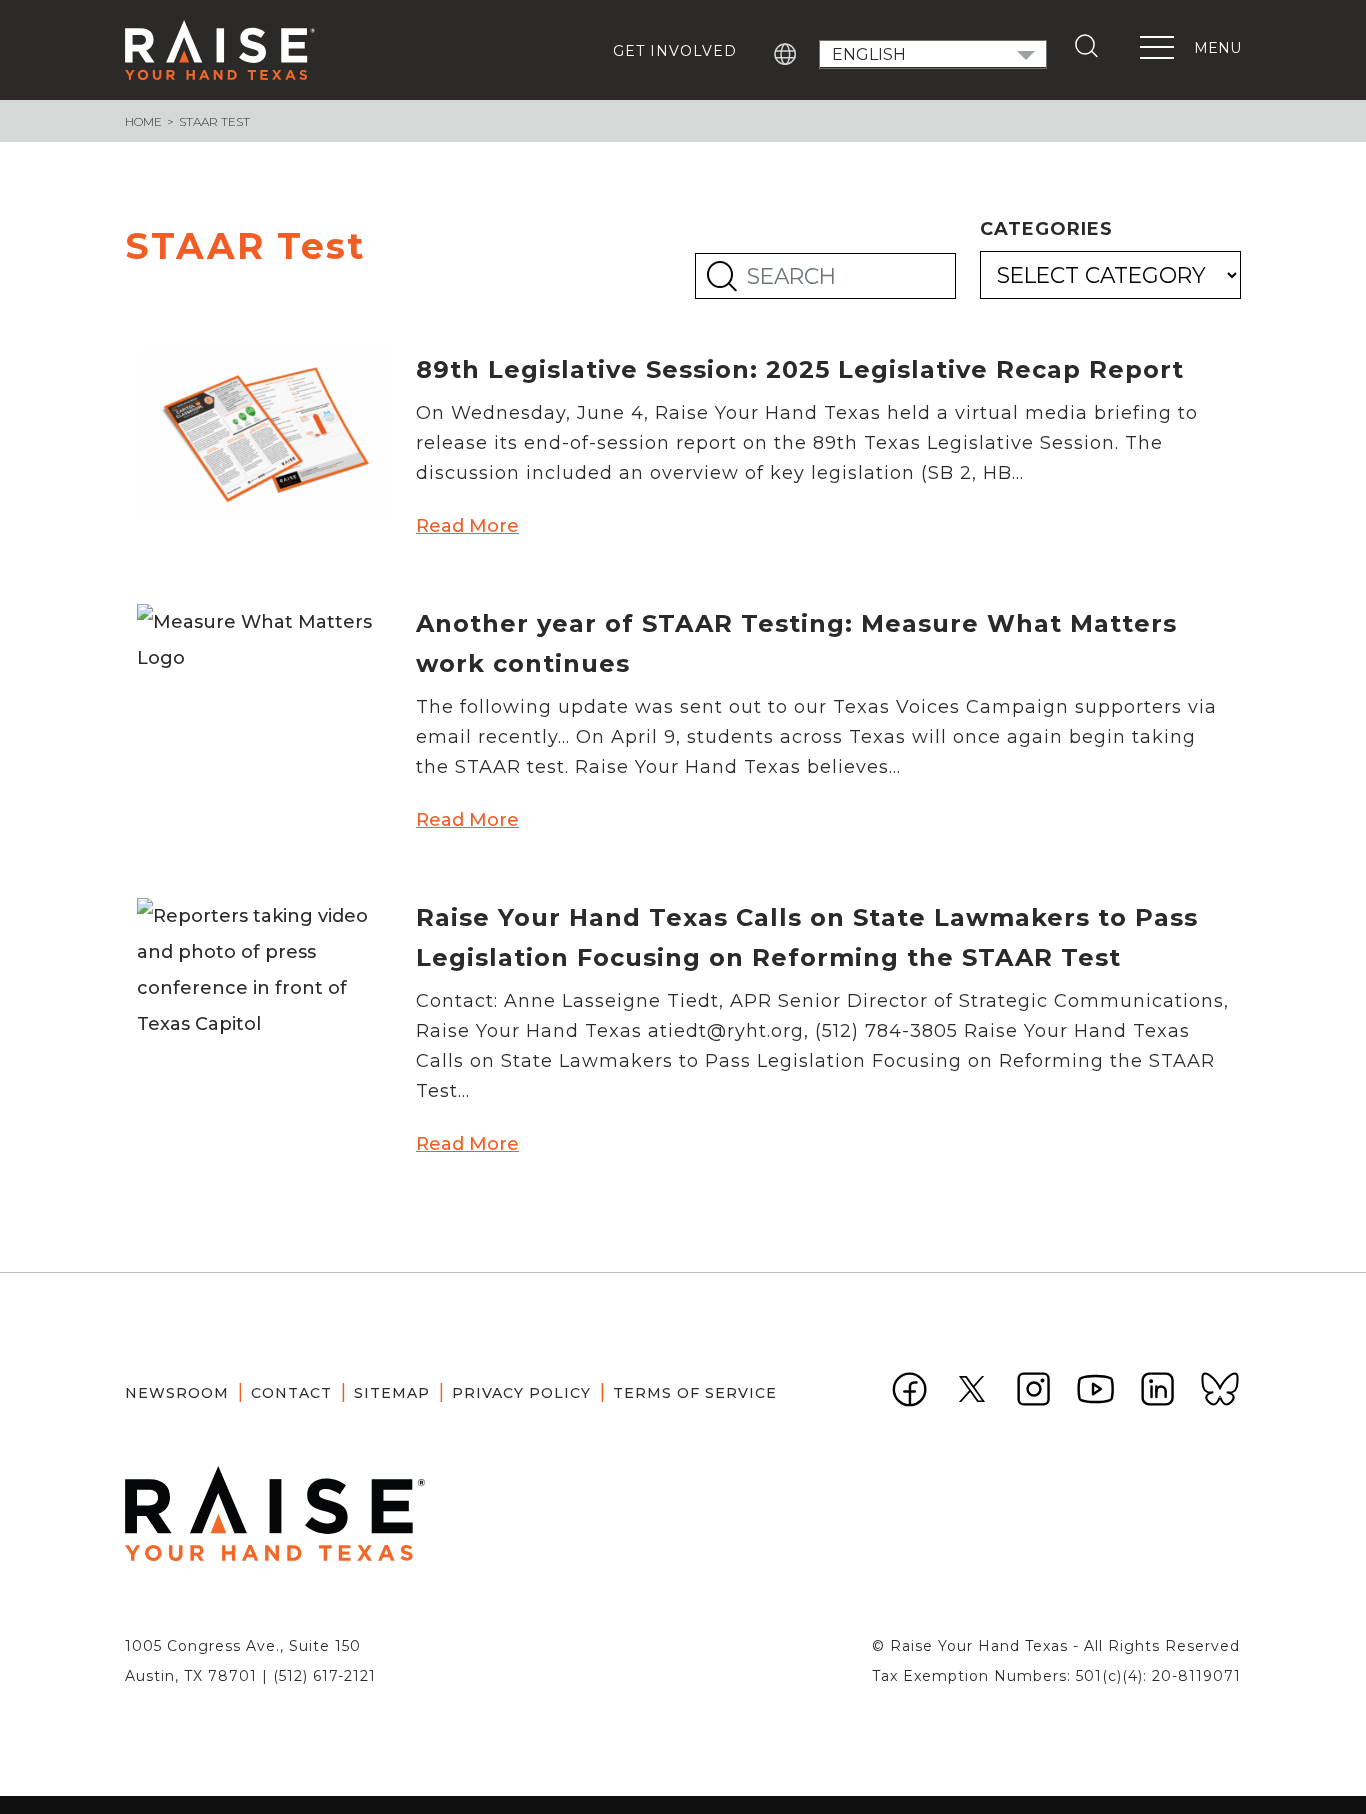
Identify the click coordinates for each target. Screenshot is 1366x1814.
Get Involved (675, 51)
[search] (1091, 46)
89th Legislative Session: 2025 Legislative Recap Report (800, 369)
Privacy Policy (521, 1393)
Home (143, 121)
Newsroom (177, 1393)
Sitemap (392, 1393)
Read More (467, 526)
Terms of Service (695, 1393)
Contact (291, 1393)
